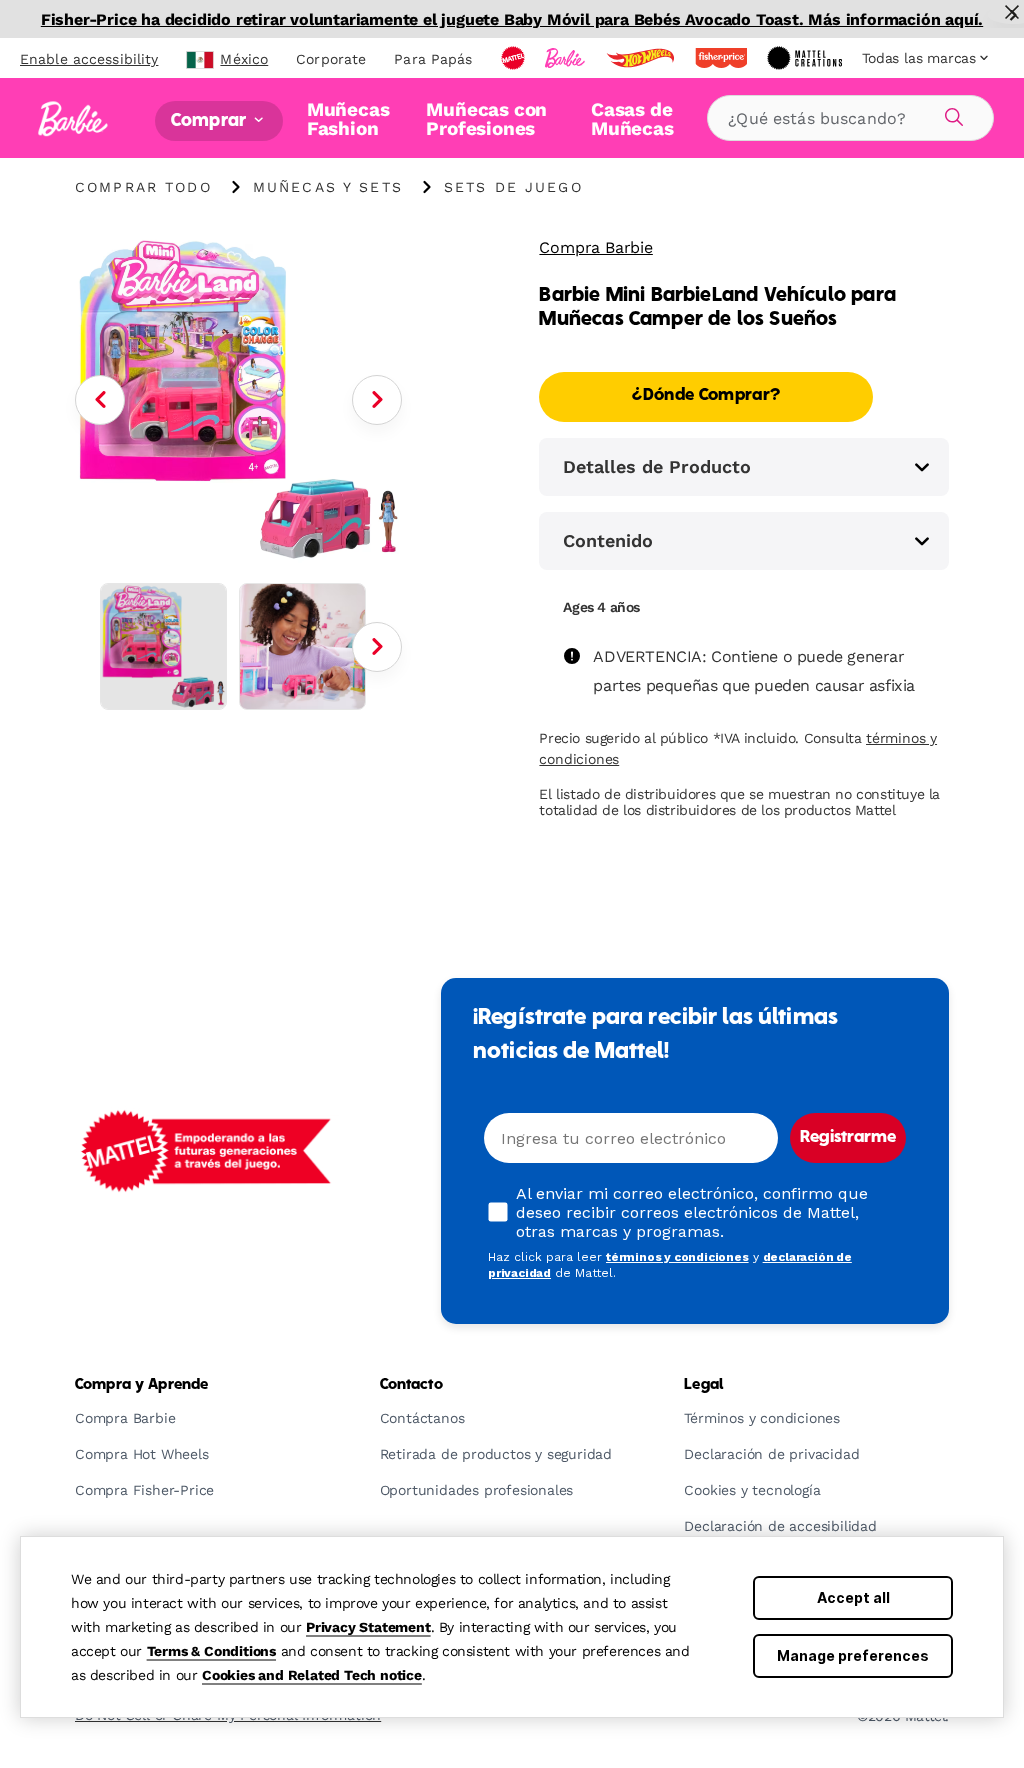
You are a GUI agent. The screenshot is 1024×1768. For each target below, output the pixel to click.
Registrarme (848, 1138)
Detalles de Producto (657, 466)
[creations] (806, 58)
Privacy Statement (368, 1627)
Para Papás (433, 59)
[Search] (951, 114)
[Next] (377, 400)
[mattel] (515, 58)
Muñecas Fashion (348, 118)
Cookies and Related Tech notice (312, 1675)
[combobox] (850, 118)
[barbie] (567, 58)
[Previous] (100, 400)
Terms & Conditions (211, 1651)
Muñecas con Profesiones (486, 118)
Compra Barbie (595, 247)
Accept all (853, 1597)
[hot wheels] (642, 58)
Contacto (411, 1385)
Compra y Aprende (141, 1385)
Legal (703, 1385)
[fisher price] (723, 58)
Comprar (210, 120)
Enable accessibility (89, 59)
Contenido (608, 540)
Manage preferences (853, 1655)
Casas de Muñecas (632, 118)
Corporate (331, 59)
